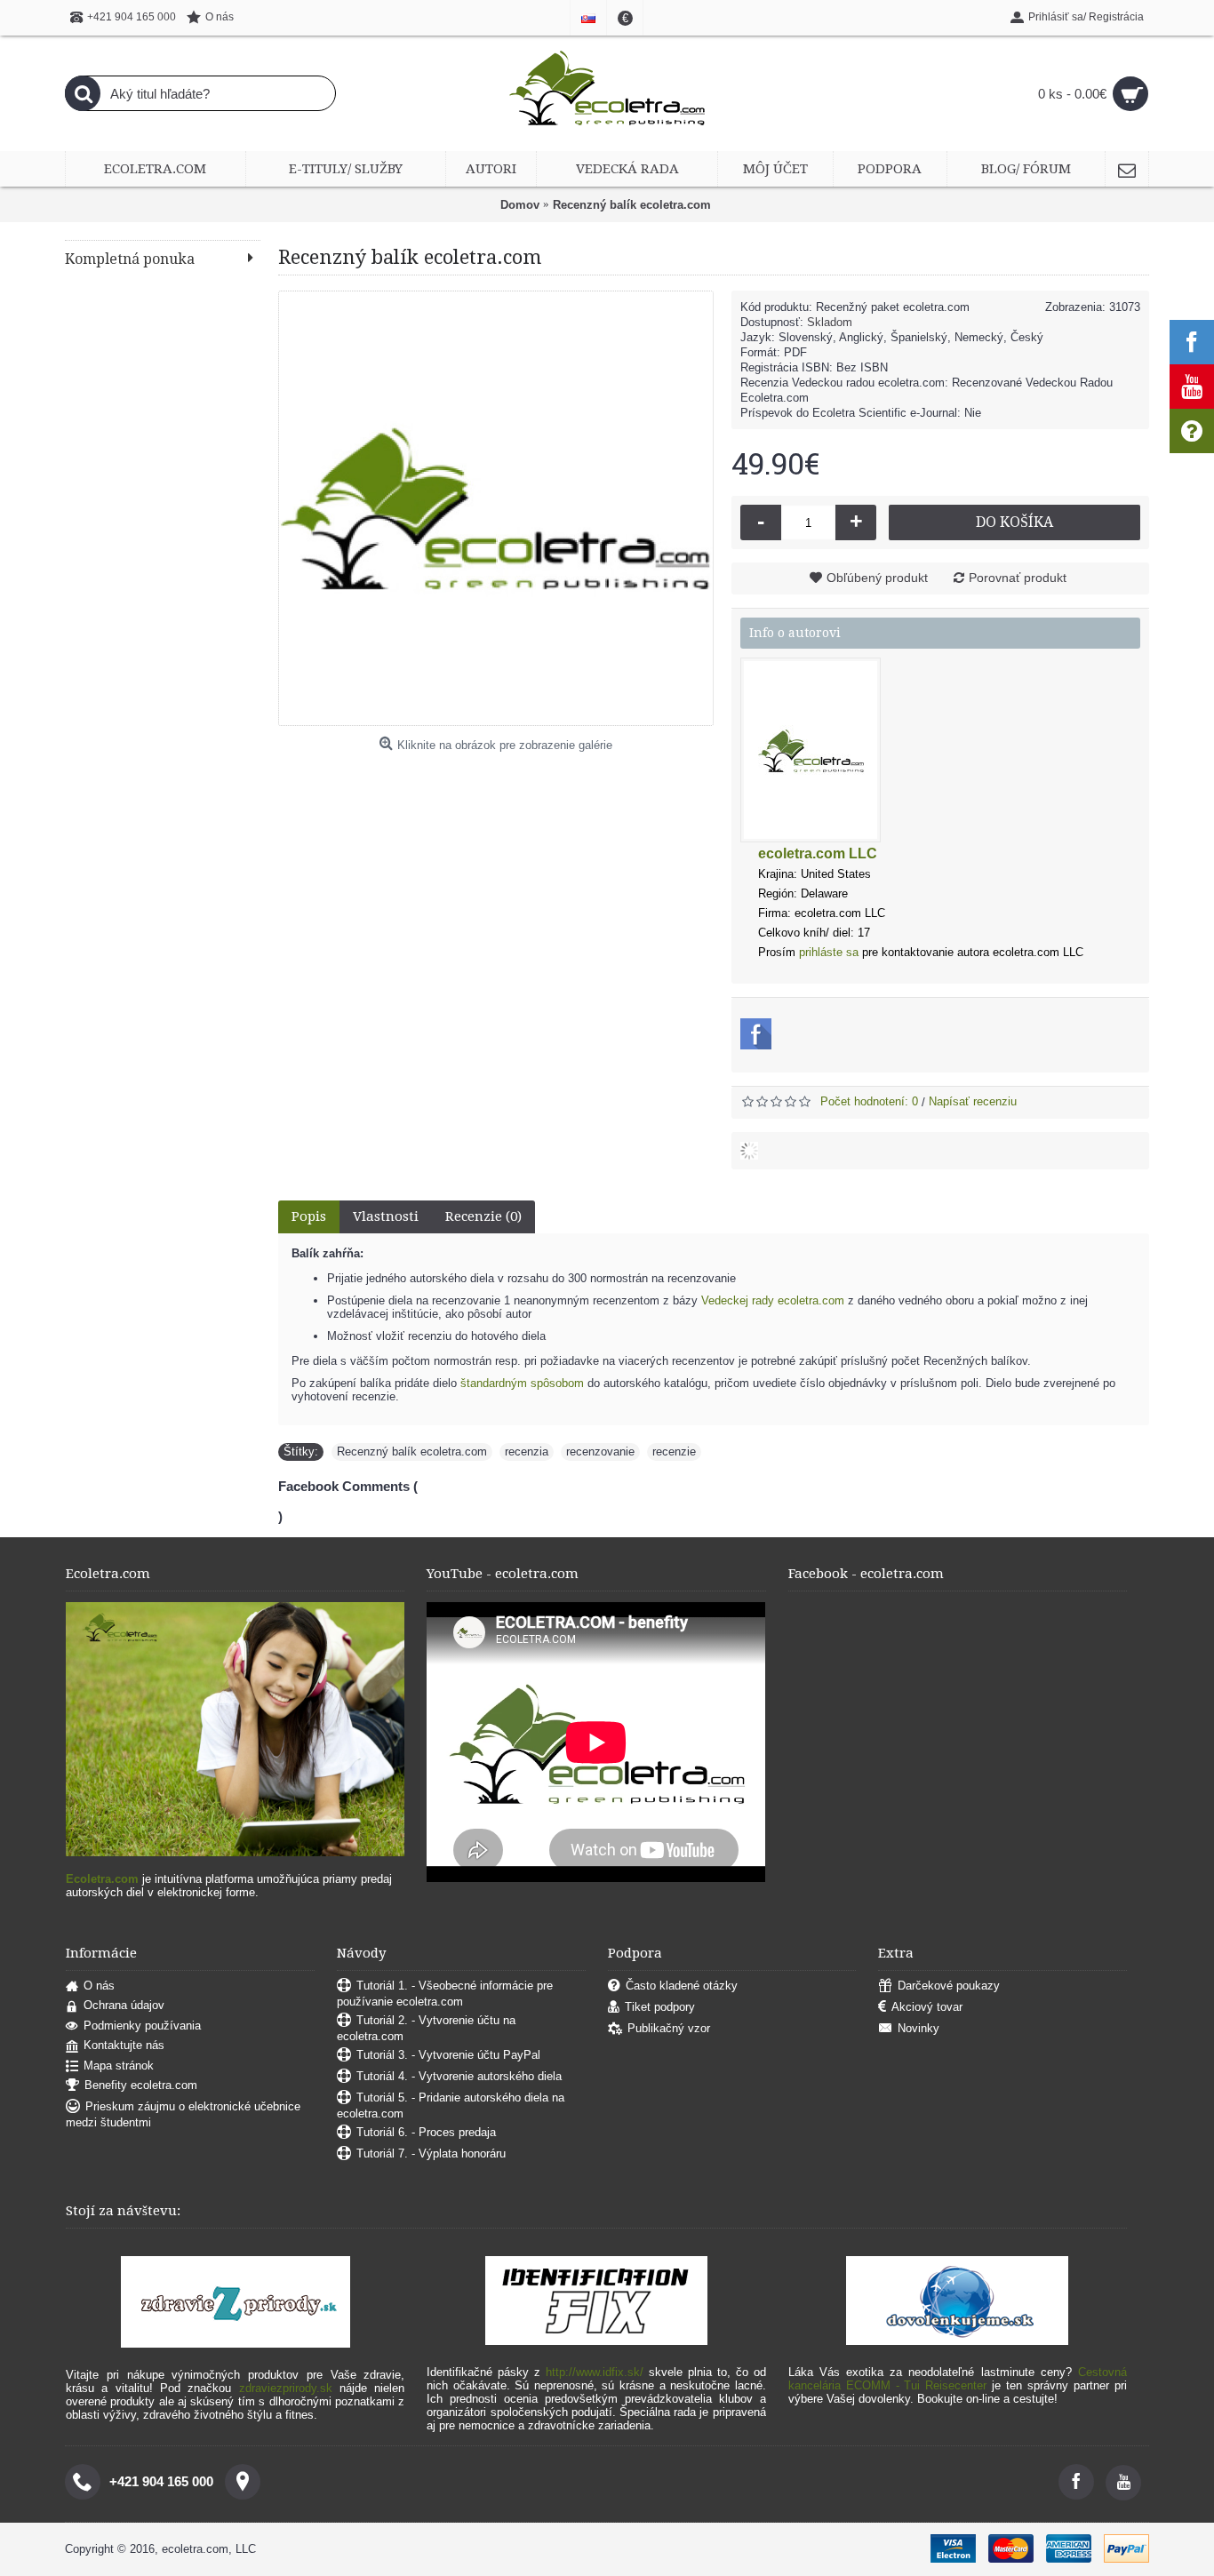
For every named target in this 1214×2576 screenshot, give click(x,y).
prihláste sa (829, 952)
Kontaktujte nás (124, 2045)
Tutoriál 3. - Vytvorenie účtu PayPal (448, 2055)
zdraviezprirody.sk (286, 2388)
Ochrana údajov (124, 2005)
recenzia (527, 1451)
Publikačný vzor (669, 2028)
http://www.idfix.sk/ (595, 2372)
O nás (99, 1986)
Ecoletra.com (102, 1879)
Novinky (918, 2028)
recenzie (674, 1451)
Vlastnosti (386, 1216)
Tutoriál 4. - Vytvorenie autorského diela (459, 2076)
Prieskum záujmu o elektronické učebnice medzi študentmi (183, 2115)
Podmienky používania (142, 2026)
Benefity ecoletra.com (141, 2086)
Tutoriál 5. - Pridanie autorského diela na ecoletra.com (451, 2105)
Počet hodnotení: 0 (869, 1101)
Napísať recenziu (973, 1101)
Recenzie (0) (483, 1216)
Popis (309, 1216)
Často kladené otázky (682, 1986)
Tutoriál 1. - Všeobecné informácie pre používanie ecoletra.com (445, 1994)
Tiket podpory (660, 2007)
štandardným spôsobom (522, 1383)
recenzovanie (600, 1451)
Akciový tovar (927, 2007)
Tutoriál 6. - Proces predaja (426, 2132)
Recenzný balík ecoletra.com (412, 1451)
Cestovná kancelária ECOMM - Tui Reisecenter (958, 2379)
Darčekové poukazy (949, 1986)
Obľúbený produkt (877, 578)
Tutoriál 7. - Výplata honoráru (431, 2153)
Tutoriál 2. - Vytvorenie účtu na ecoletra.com (426, 2028)
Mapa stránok (119, 2066)
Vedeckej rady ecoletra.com (773, 1300)
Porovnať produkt (1018, 578)
